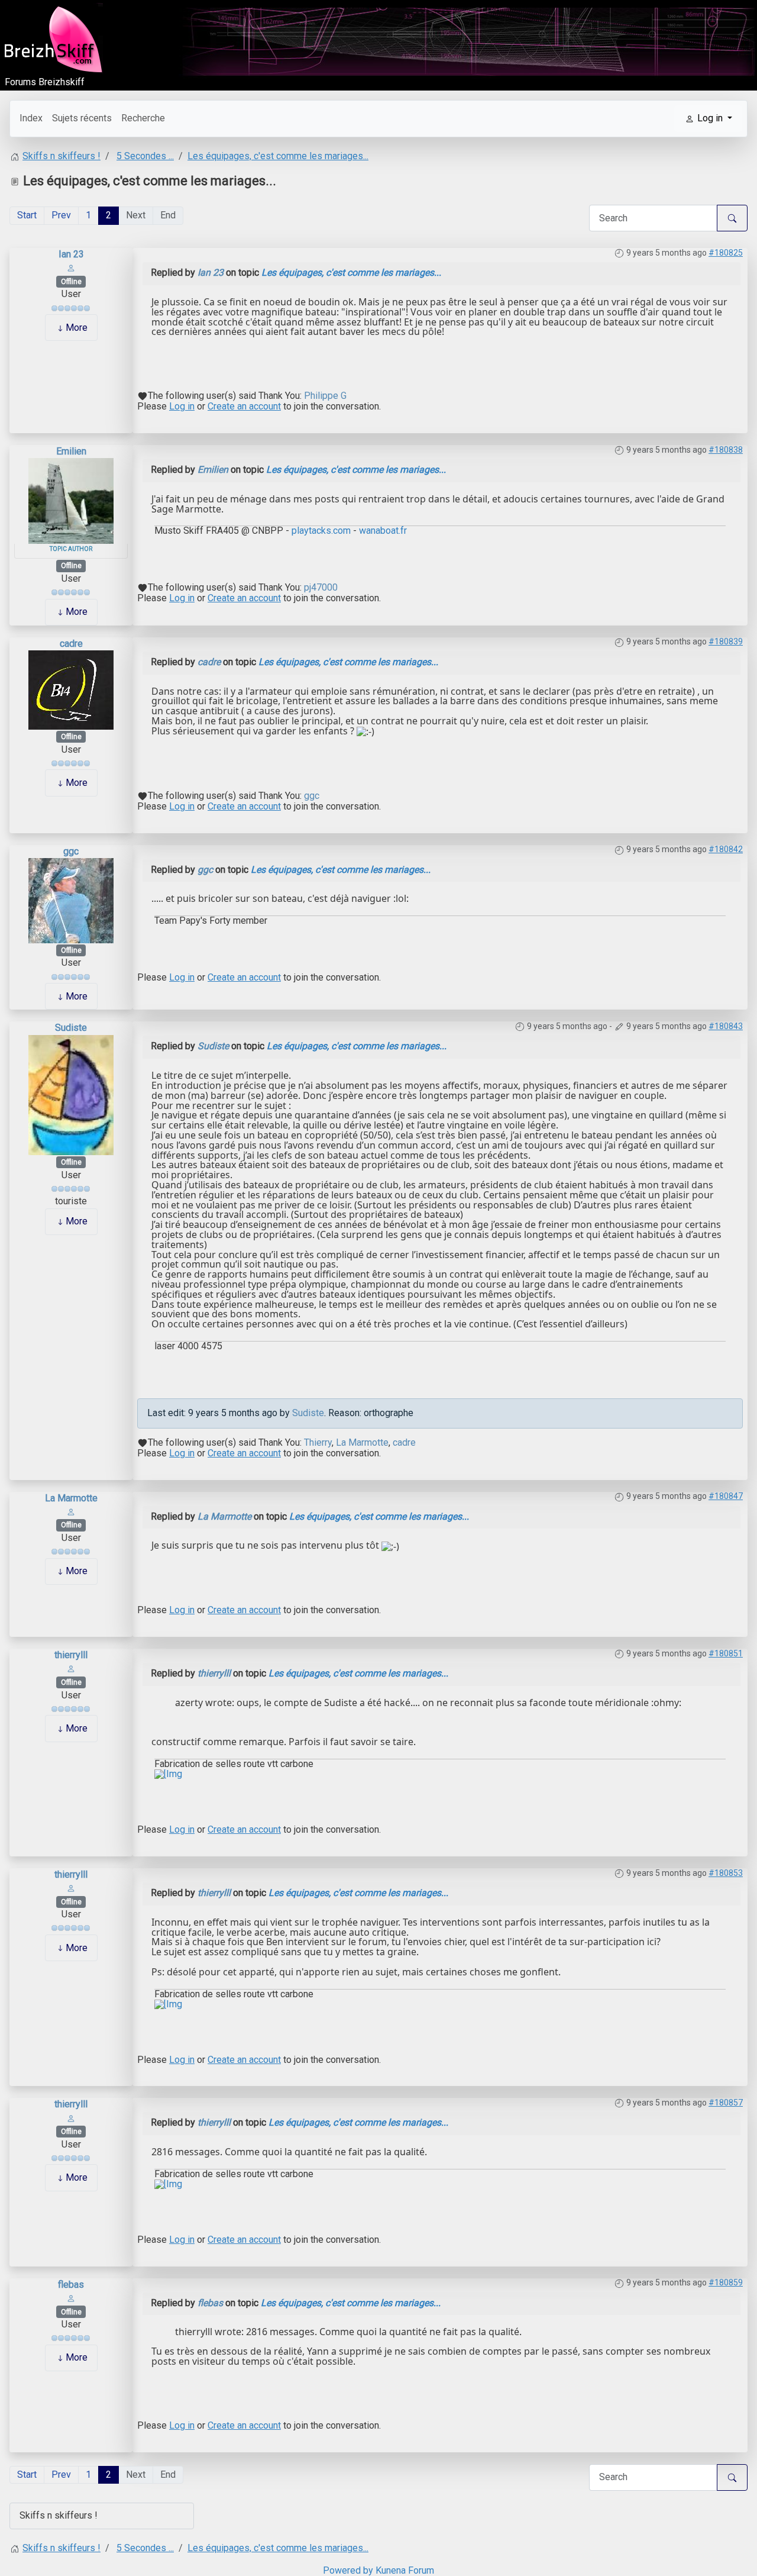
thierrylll (71, 1655)
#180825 (726, 253)
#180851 (726, 1653)
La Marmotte (362, 1442)
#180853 (726, 1873)
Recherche (143, 118)
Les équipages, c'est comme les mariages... (351, 273)
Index (31, 118)
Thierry (318, 1442)
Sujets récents (82, 118)
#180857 (726, 2103)
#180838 (726, 450)
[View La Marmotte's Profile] (71, 1511)
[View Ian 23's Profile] (71, 268)
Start (27, 215)
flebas (71, 2285)
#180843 (726, 1026)
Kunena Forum (405, 2570)
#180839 (726, 641)
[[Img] (168, 1774)
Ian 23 (71, 254)
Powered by (348, 2570)
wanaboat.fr (382, 531)
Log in (182, 406)
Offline (71, 282)
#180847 (726, 1496)
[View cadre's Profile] (71, 689)
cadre (71, 644)
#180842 (726, 849)
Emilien (71, 451)
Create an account (244, 406)
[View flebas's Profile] (71, 2298)
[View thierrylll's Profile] (71, 1669)
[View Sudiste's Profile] (71, 1094)
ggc (312, 796)
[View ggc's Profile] (71, 900)
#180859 (726, 2282)
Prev (61, 215)
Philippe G (325, 396)
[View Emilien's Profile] (71, 500)
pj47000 (321, 588)
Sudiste (71, 1028)
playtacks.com (321, 531)
